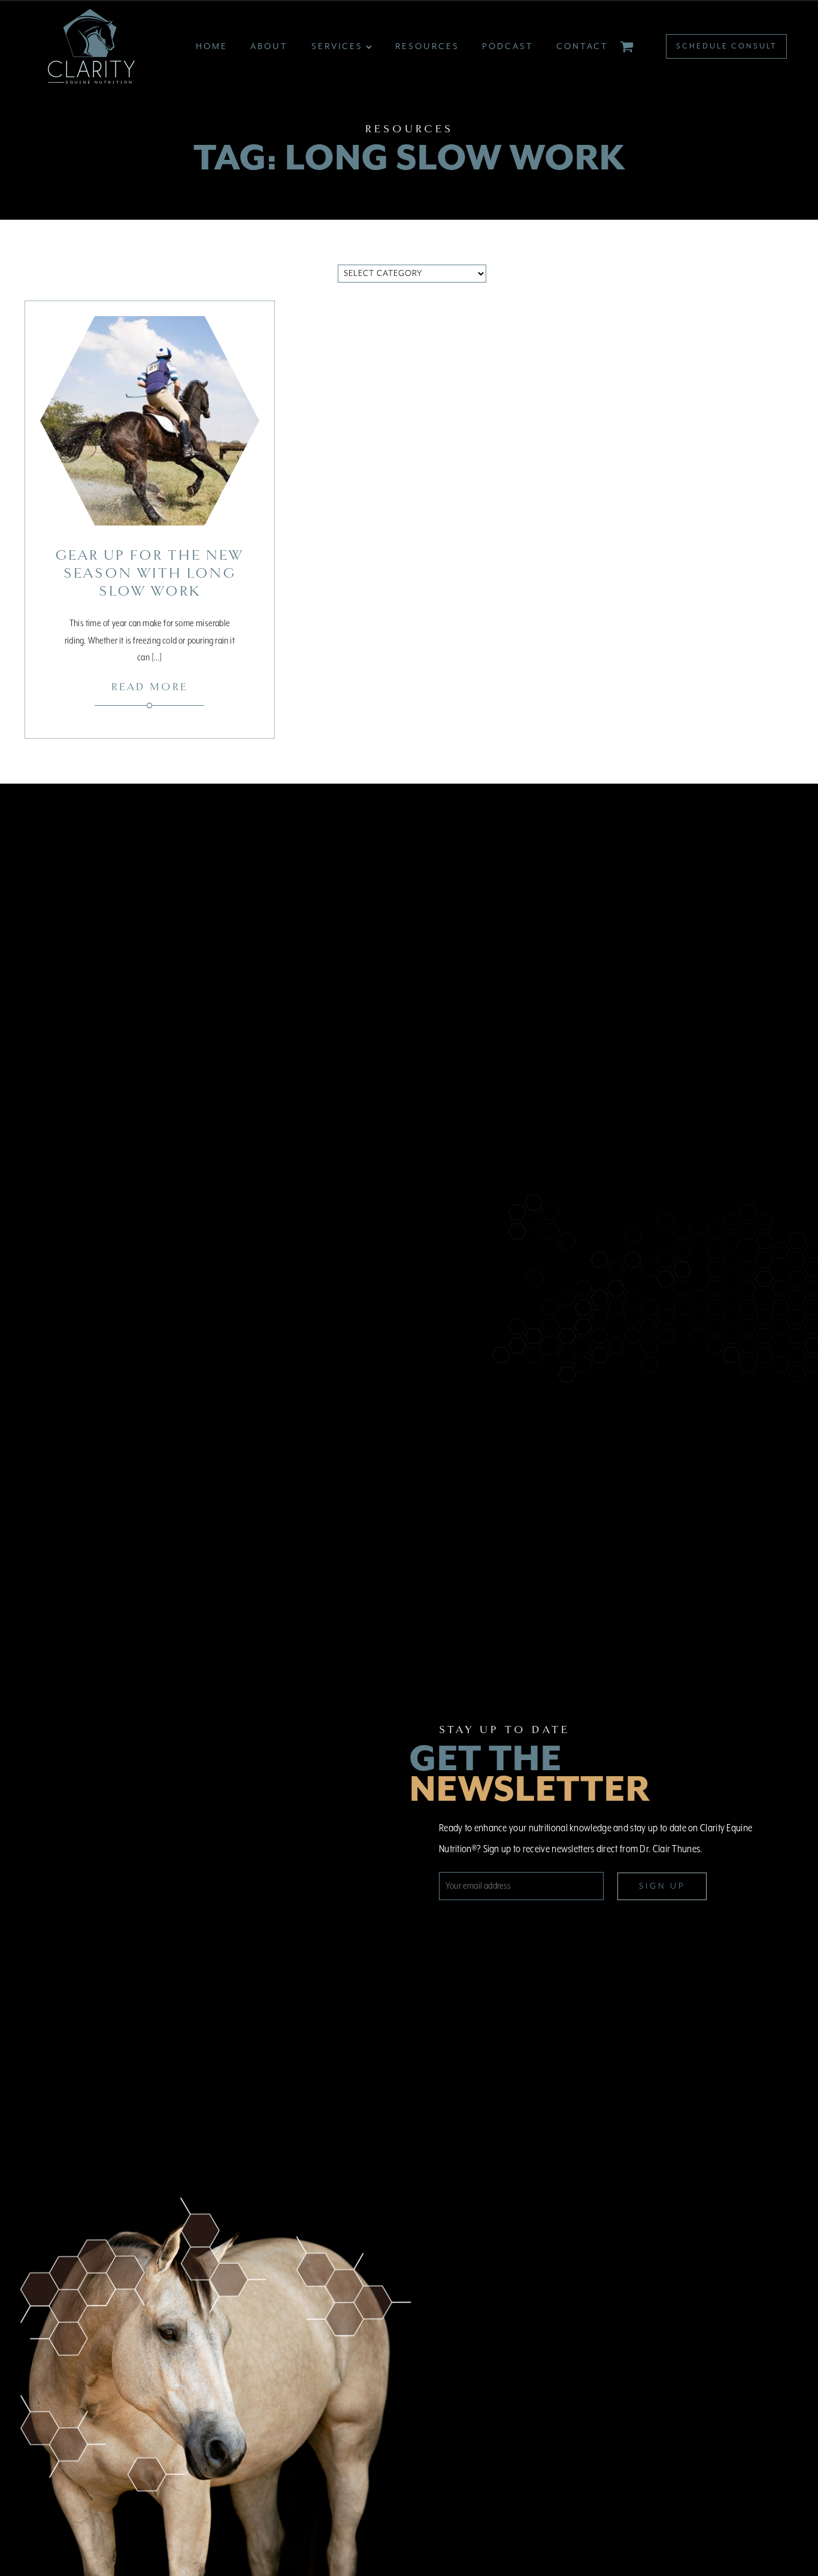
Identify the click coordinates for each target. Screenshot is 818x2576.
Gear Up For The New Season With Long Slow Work (149, 573)
